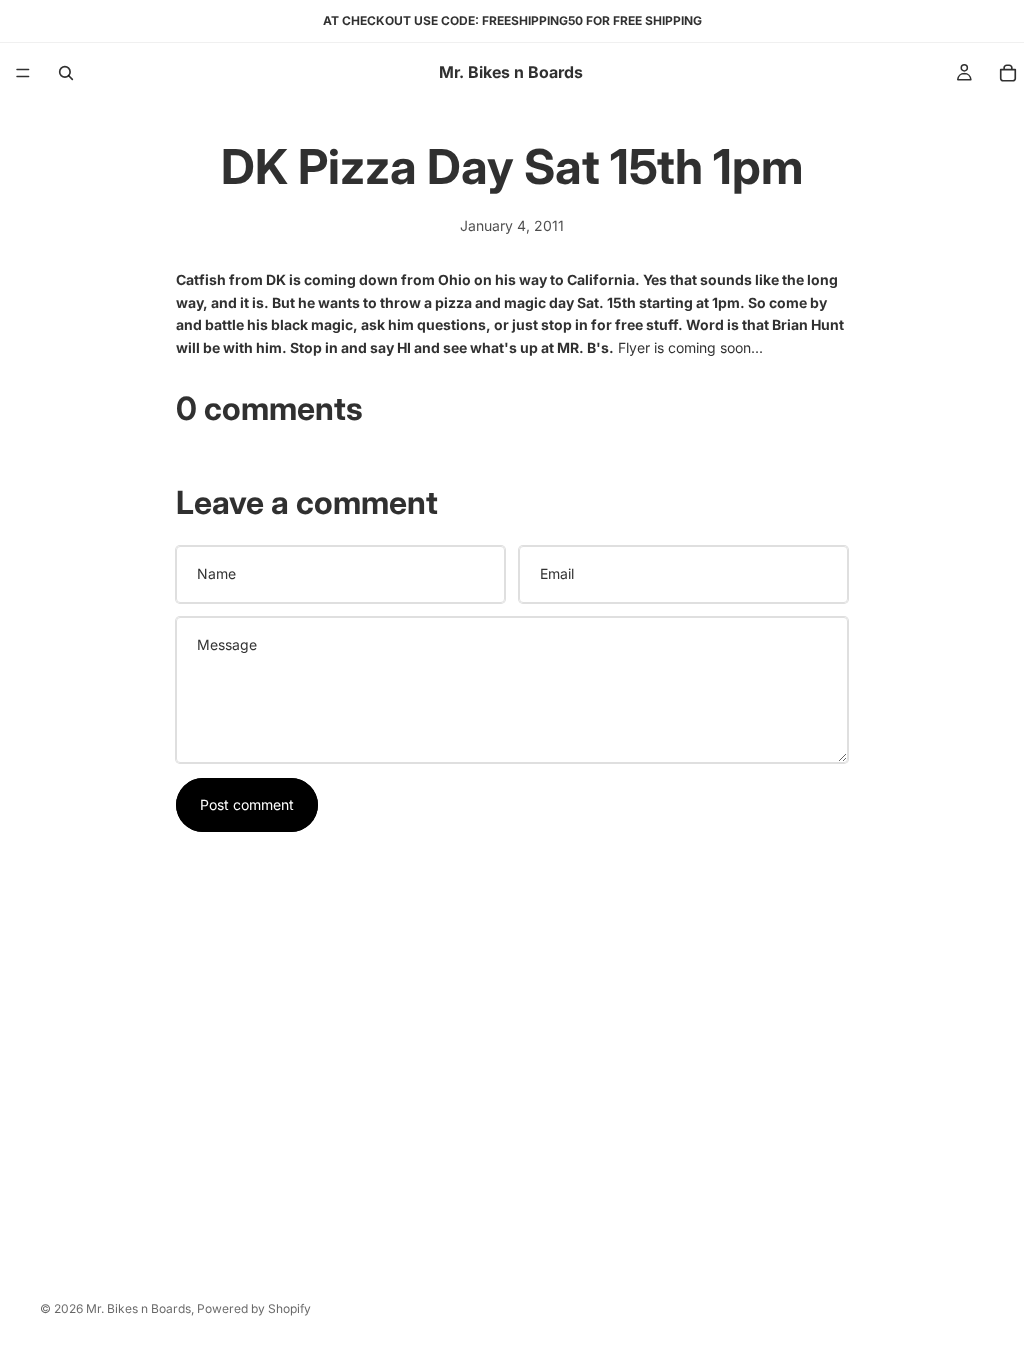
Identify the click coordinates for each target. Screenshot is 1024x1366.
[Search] (66, 73)
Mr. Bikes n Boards (138, 1308)
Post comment (247, 804)
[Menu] (23, 73)
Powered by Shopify (254, 1308)
